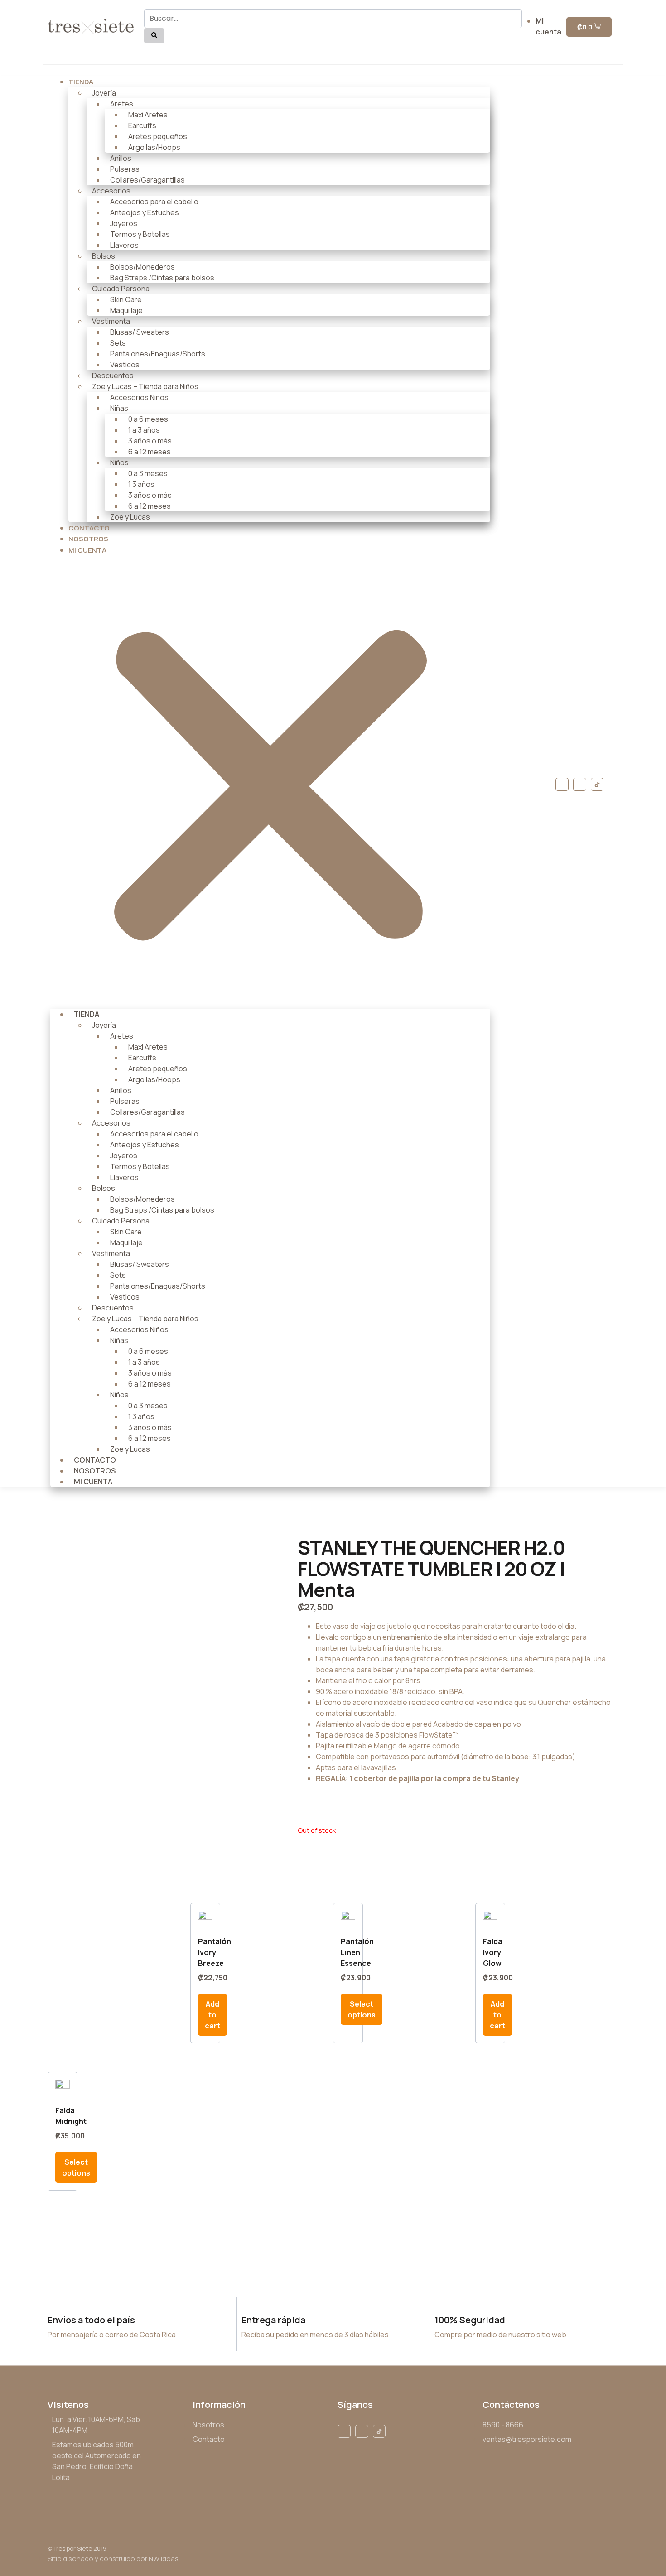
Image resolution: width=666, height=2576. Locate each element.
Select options (362, 2009)
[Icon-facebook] (562, 784)
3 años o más (150, 441)
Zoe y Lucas (130, 517)
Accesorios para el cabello (154, 202)
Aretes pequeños (158, 136)
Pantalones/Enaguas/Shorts (158, 354)
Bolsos (104, 256)
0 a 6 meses (148, 419)
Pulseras (125, 169)
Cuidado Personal (121, 289)
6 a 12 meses (150, 452)
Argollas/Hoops (154, 147)
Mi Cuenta (87, 550)
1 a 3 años (144, 430)
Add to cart (212, 2015)
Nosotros (95, 1471)
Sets (118, 343)
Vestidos (125, 365)
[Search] (154, 36)
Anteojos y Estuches (145, 212)
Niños (119, 462)
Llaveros (124, 245)
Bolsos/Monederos (142, 267)
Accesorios (111, 191)
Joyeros (124, 223)
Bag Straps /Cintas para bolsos (162, 278)
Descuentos (113, 376)
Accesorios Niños (139, 397)
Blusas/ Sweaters (140, 332)
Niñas (119, 408)
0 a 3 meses (148, 473)
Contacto (95, 1460)
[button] (270, 782)
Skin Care (126, 299)
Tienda (81, 82)
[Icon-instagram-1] (580, 784)
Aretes (122, 104)
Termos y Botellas (140, 234)
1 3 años (141, 484)
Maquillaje (126, 310)
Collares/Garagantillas (147, 180)
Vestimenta (111, 321)
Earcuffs (142, 125)
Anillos (121, 158)
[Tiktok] (597, 784)
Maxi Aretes (148, 115)
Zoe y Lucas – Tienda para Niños (145, 386)
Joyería (104, 93)
